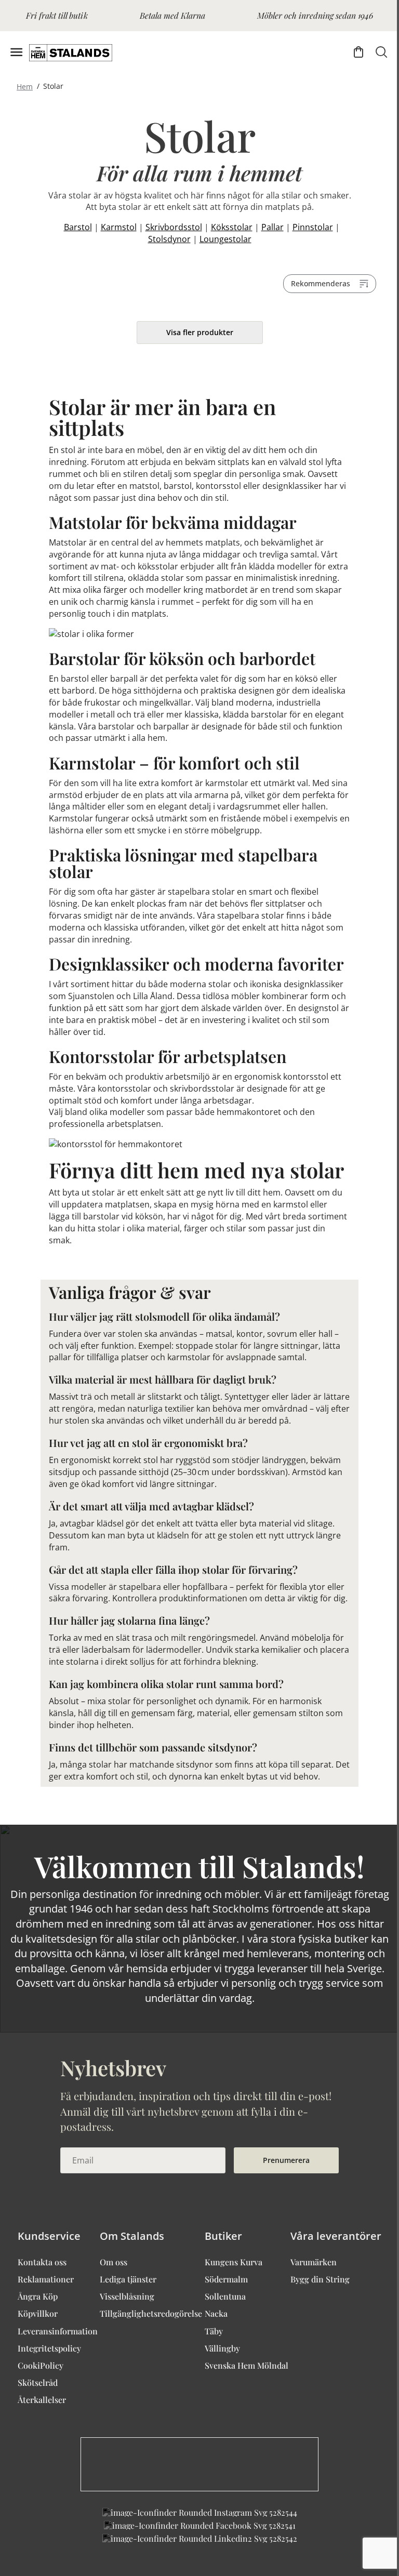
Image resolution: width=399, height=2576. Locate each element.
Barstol (78, 227)
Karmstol (119, 227)
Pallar (272, 227)
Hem (25, 86)
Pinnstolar (313, 227)
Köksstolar (232, 227)
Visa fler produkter (200, 332)
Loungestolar (225, 239)
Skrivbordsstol (174, 227)
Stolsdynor (169, 239)
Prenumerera (286, 2160)
